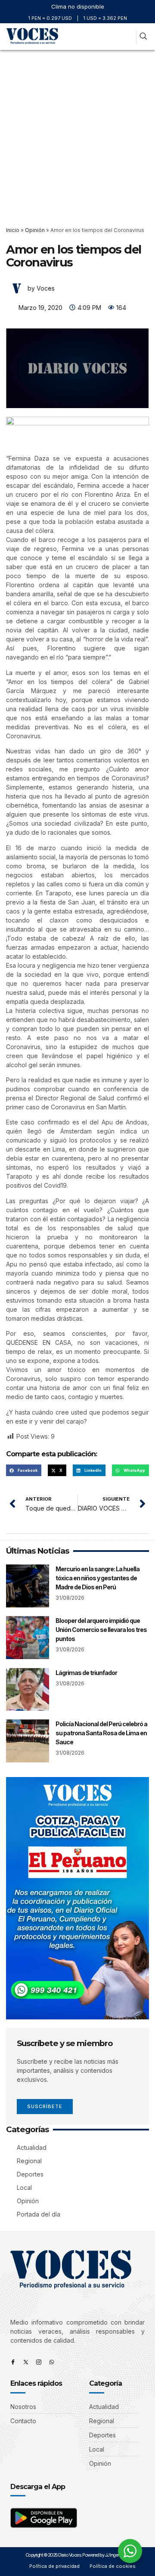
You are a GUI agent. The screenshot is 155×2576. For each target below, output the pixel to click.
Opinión (35, 230)
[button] (128, 37)
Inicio (13, 230)
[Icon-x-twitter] (26, 2362)
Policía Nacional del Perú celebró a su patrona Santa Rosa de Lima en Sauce (101, 1733)
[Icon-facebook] (13, 2362)
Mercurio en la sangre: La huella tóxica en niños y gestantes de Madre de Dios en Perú (98, 1578)
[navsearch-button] (143, 37)
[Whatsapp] (52, 2362)
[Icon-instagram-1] (39, 2362)
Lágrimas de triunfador (86, 1673)
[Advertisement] (77, 132)
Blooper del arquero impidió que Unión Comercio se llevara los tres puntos (101, 1630)
